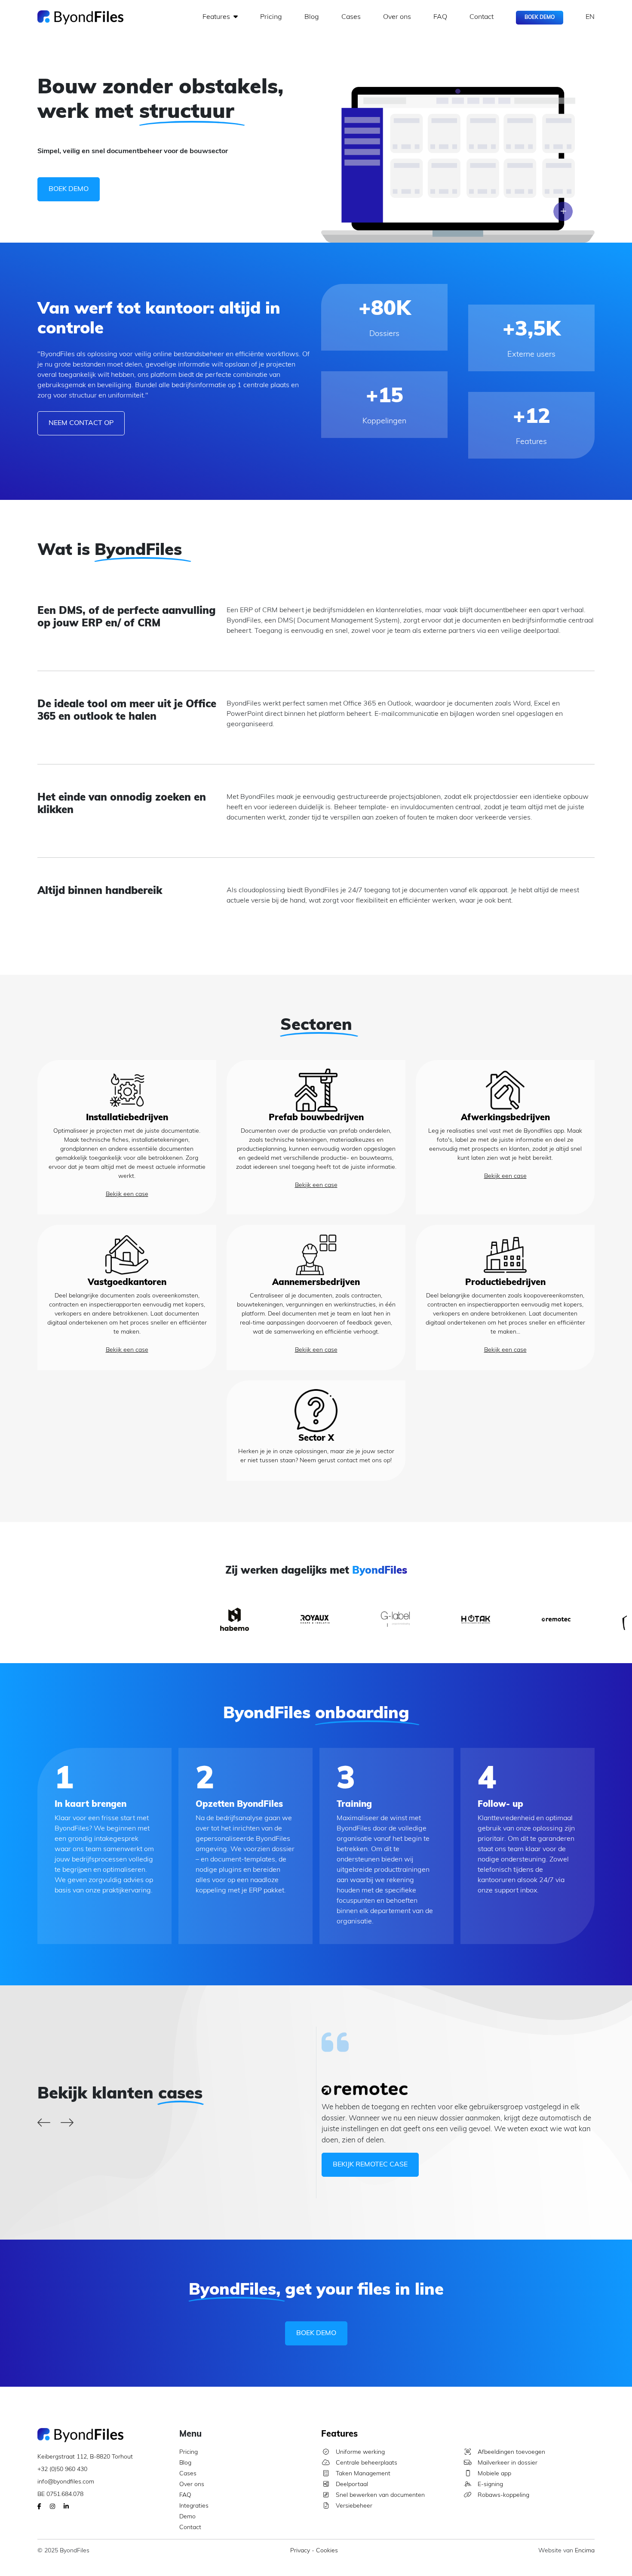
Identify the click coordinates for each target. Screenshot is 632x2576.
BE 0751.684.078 (60, 2494)
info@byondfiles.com (66, 2482)
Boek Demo (540, 18)
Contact (482, 17)
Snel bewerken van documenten (379, 2495)
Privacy (300, 2551)
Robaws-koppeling (503, 2495)
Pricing (271, 17)
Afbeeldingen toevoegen (511, 2452)
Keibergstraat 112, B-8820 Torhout (85, 2457)
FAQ (440, 17)
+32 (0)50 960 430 (62, 2470)
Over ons (397, 17)
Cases (351, 17)
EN (590, 17)
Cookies (327, 2551)
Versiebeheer (353, 2506)
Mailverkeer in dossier (507, 2463)
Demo (187, 2517)
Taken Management (362, 2474)
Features (217, 17)
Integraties (194, 2506)
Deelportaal (351, 2485)
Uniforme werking (359, 2452)
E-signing (489, 2485)
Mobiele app (494, 2474)
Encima (585, 2551)
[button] (44, 2124)
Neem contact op (81, 423)
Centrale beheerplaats (366, 2463)
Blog (312, 17)
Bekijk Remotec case (370, 2165)
